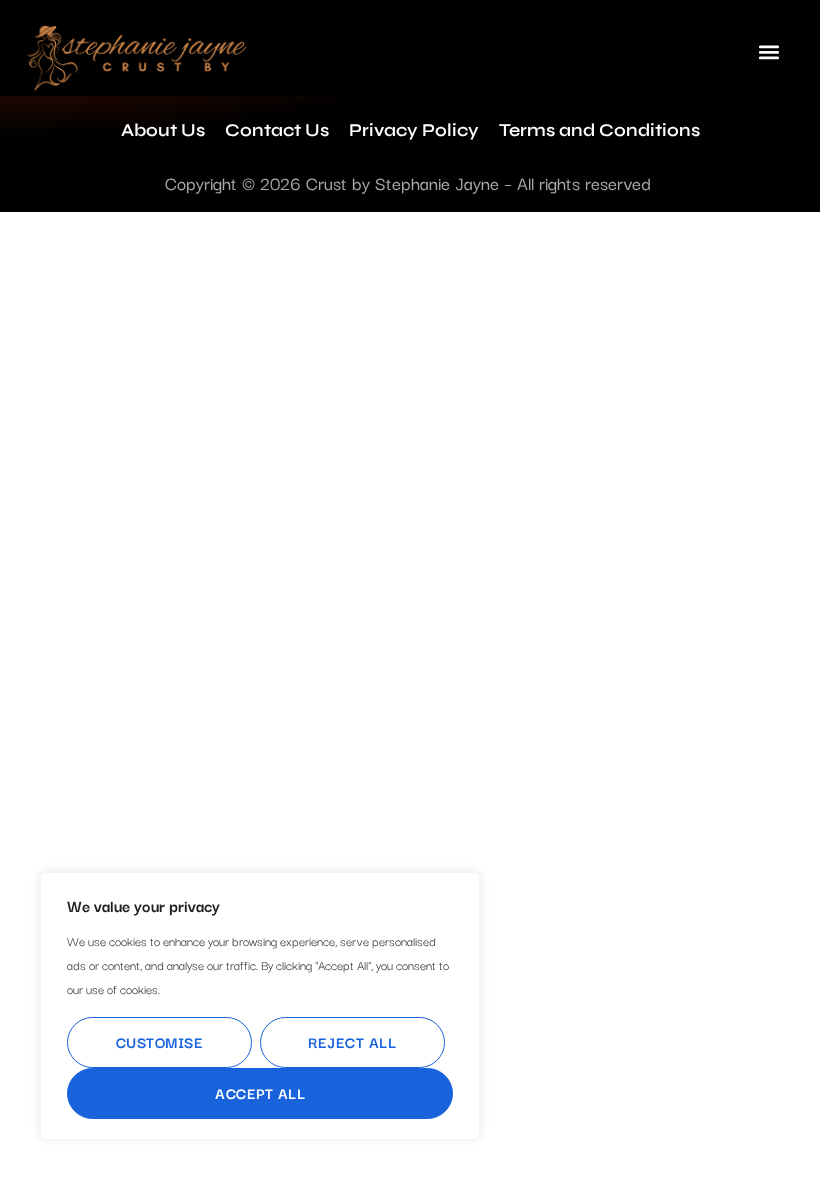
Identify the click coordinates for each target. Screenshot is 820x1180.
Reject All (352, 1041)
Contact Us (277, 130)
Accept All (260, 1092)
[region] (260, 1006)
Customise (160, 1041)
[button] (768, 51)
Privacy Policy (414, 130)
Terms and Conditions (599, 130)
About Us (163, 130)
